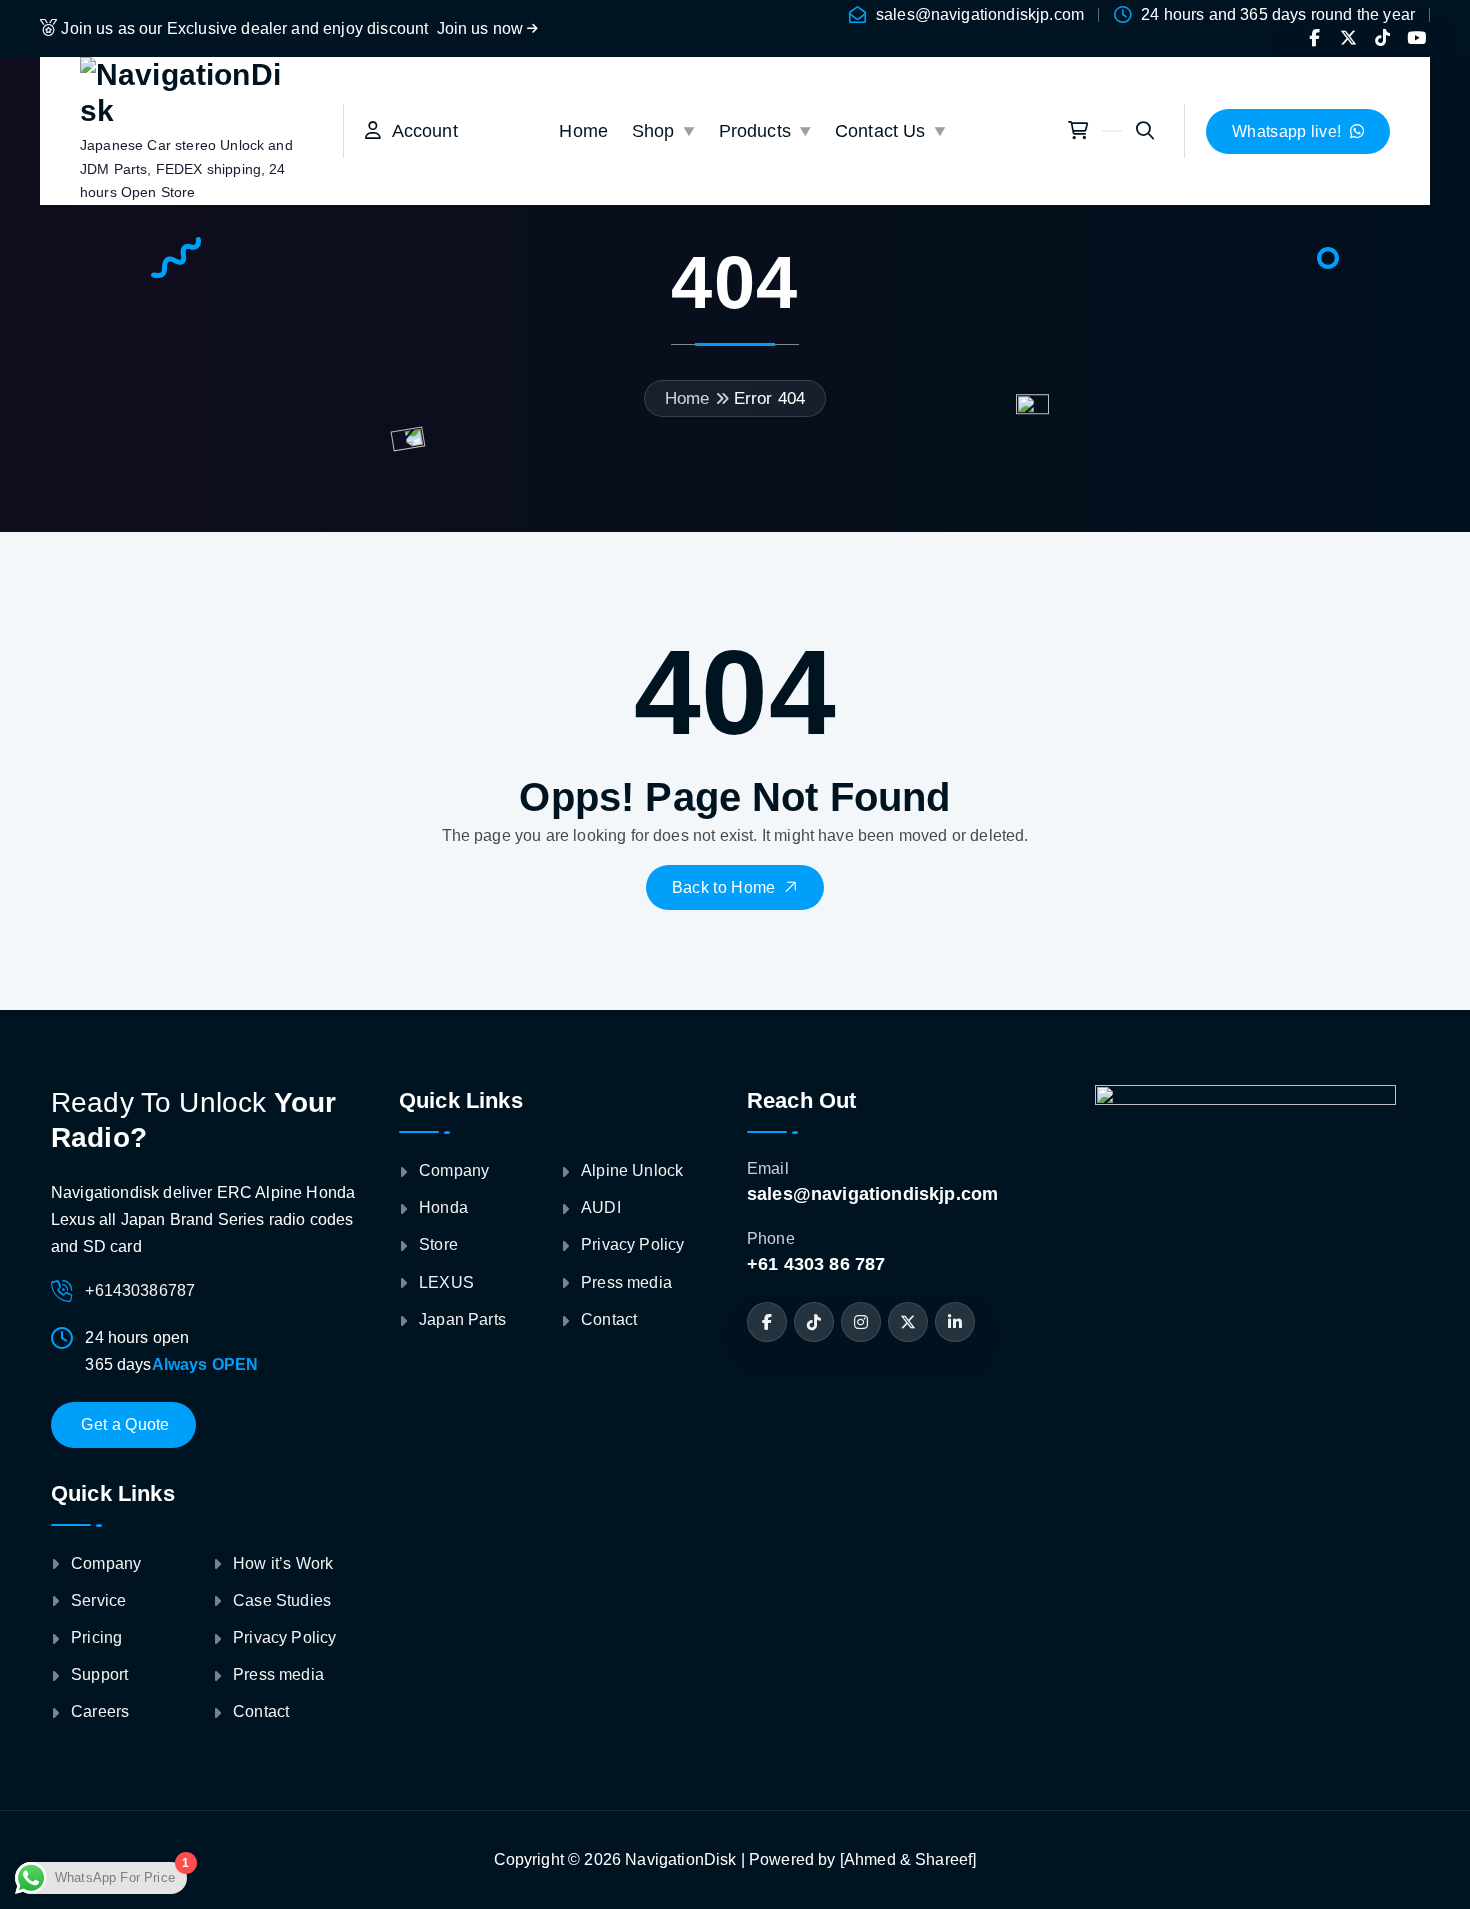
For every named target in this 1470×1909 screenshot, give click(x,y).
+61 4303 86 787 (816, 1264)
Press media (278, 1674)
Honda (443, 1207)
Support (99, 1674)
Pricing (96, 1637)
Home (583, 131)
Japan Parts (462, 1319)
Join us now (482, 28)
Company (106, 1563)
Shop (653, 131)
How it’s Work (283, 1563)
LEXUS (446, 1282)
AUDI (601, 1207)
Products (755, 131)
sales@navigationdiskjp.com (980, 14)
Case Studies (282, 1600)
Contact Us (880, 131)
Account (419, 131)
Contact (261, 1711)
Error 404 (769, 398)
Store (438, 1244)
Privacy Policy (284, 1637)
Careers (100, 1711)
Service (98, 1600)
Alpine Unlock (632, 1170)
